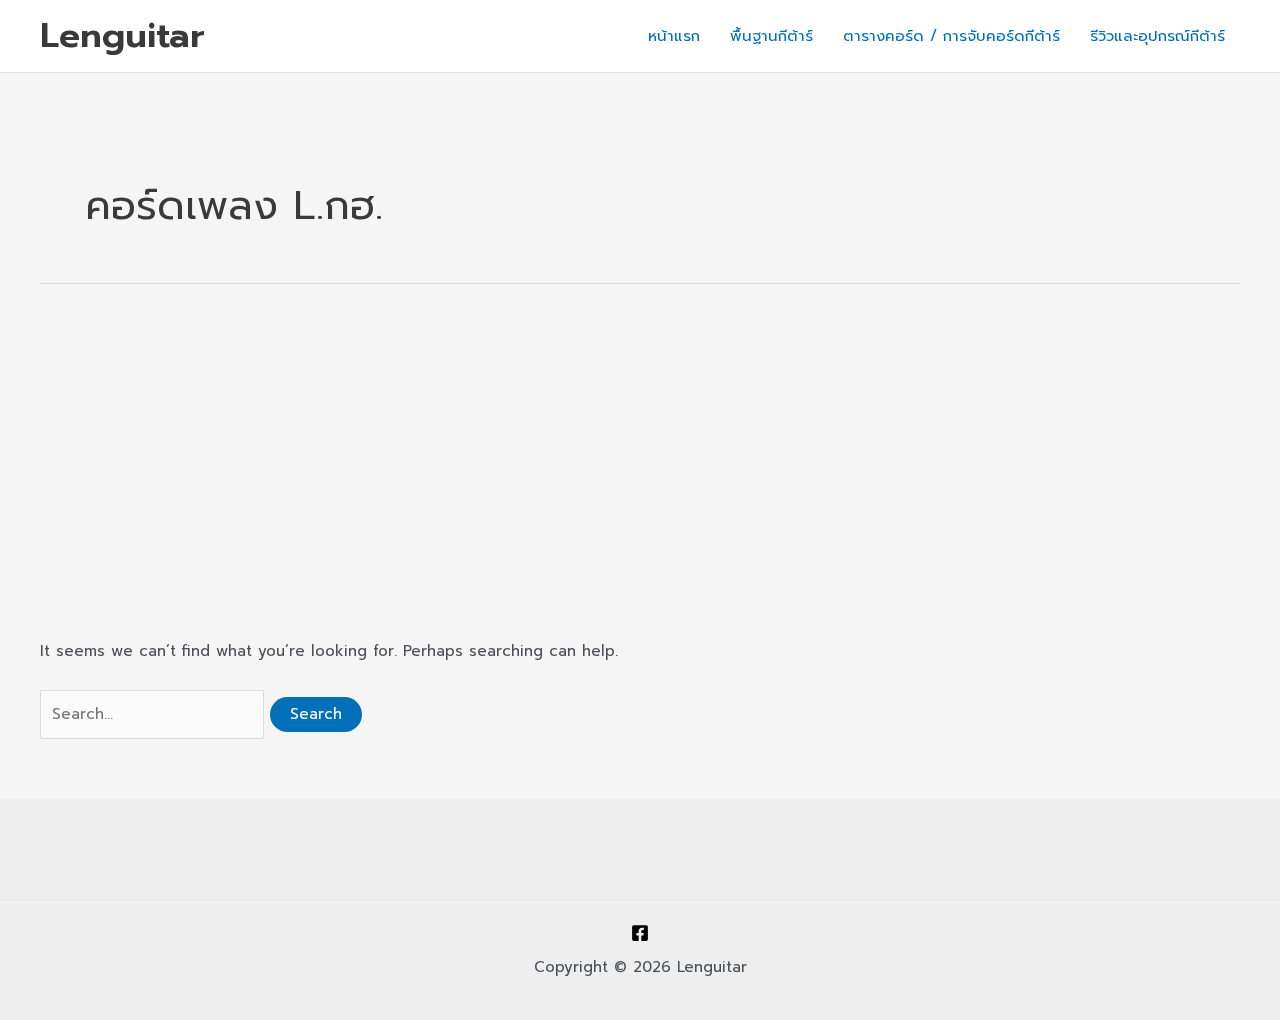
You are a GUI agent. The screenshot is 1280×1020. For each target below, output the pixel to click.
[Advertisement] (640, 462)
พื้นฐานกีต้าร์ (771, 36)
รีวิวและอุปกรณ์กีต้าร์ (1157, 36)
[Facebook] (640, 933)
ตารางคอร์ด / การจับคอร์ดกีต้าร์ (951, 36)
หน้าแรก (674, 36)
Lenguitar (122, 35)
